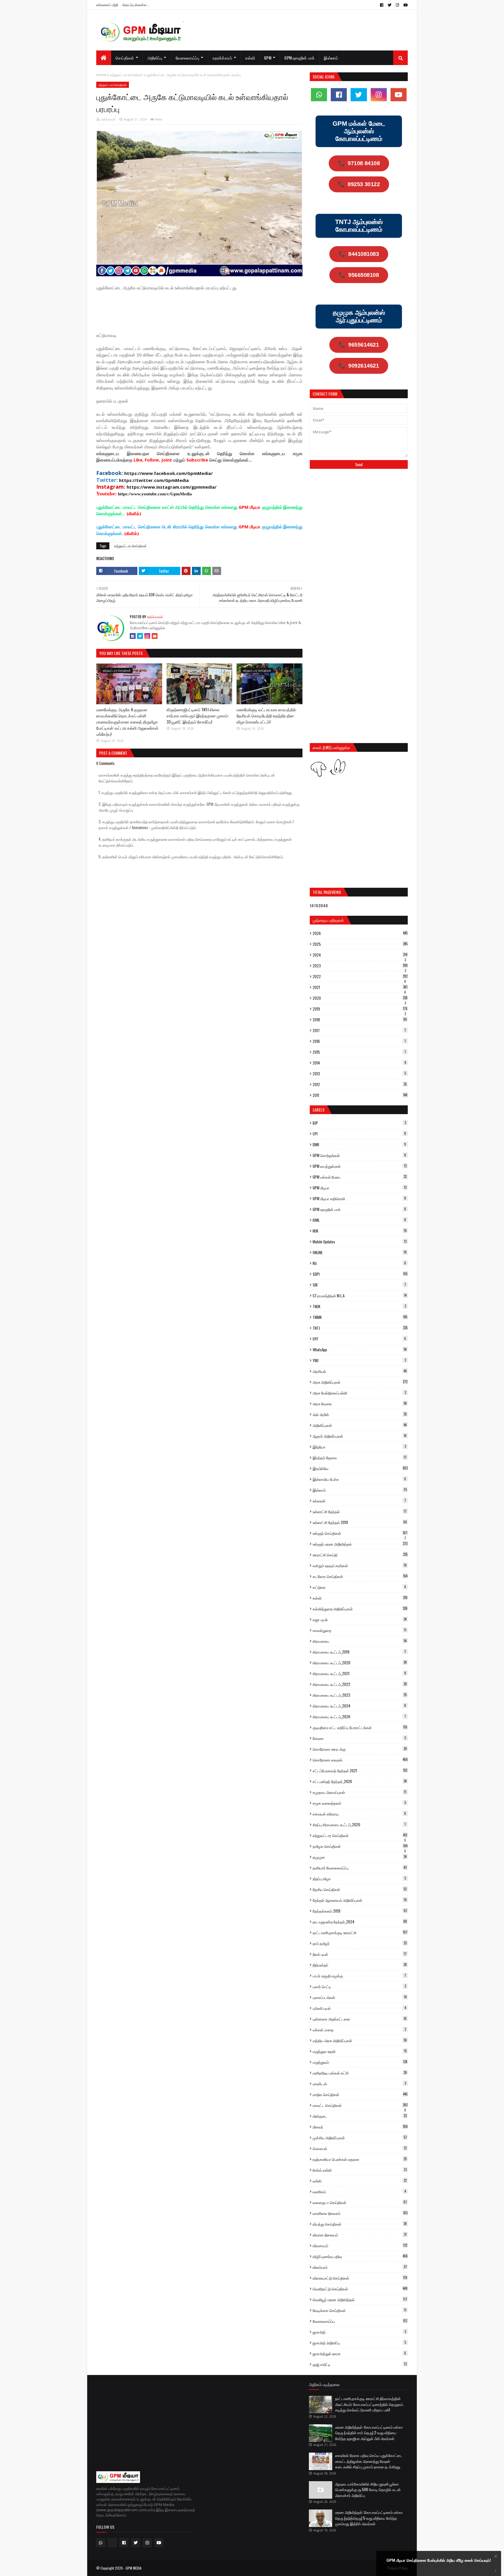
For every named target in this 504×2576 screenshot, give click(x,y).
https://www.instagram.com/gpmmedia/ (171, 487)
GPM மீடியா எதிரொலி (359, 1198)
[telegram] (112, 2543)
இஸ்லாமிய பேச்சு (359, 1479)
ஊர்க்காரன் (108, 119)
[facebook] (382, 5)
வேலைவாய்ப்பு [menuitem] (188, 58)
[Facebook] (133, 636)
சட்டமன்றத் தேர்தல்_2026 (360, 1781)
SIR (359, 1285)
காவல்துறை (359, 1630)
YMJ (359, 1360)
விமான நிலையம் (360, 2235)
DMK (359, 1144)
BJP (359, 1123)
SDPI (360, 1274)
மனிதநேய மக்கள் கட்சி (360, 2073)
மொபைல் (360, 2148)
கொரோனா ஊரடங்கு (360, 1749)
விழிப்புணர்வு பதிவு (360, 2256)
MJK (360, 1231)
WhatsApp (360, 1350)
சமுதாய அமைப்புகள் (359, 1792)
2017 (359, 1030)
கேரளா (359, 1738)
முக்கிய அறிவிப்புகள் (360, 2138)
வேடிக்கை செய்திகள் (359, 2310)
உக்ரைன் (359, 1501)
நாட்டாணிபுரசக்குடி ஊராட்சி (360, 1932)
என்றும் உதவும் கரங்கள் (360, 1565)
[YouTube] (155, 636)
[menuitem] (104, 58)
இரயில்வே (360, 1468)
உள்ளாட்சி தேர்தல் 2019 (360, 1522)
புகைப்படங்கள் (360, 1997)
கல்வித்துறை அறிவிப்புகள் (360, 1609)
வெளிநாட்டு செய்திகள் (360, 2289)
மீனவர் (360, 2127)
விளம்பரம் (360, 2267)
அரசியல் (360, 1371)
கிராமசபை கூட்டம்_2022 (360, 1684)
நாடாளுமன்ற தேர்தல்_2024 (360, 1922)
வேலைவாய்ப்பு (360, 2321)
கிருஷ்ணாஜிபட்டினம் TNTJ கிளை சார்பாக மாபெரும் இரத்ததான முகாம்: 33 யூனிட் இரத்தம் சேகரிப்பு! (198, 715)
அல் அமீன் (360, 1414)
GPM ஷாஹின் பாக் (359, 1209)
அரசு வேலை (360, 1404)
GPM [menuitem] (268, 58)
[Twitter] (140, 636)
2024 (360, 955)
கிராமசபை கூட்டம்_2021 (359, 1673)
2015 (359, 1052)
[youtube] (405, 5)
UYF (359, 1339)
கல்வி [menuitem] (250, 58)
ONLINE (360, 1252)
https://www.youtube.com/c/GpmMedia (155, 494)
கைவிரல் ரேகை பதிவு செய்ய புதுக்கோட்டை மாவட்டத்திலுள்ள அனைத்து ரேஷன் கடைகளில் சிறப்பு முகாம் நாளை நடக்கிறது (369, 2461)
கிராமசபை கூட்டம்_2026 (359, 1717)
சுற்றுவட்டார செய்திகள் (126, 75)
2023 (360, 966)
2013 (359, 1074)
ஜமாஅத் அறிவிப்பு (359, 2343)
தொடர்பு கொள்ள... (136, 5)
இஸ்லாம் (360, 1490)
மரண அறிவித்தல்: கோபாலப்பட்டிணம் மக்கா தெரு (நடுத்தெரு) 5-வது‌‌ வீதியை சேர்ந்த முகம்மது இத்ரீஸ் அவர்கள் (369, 2518)
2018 (360, 1020)
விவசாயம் (360, 2245)
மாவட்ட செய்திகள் (360, 2105)
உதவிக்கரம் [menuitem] (222, 58)
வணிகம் (359, 2191)
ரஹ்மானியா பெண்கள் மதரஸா (360, 2159)
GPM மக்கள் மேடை (360, 1177)
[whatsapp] (319, 95)
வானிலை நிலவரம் (360, 2213)
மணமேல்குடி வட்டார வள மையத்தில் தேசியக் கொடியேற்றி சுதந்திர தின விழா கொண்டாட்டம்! (266, 715)
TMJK (359, 1306)
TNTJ (360, 1328)
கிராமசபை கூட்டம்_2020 (360, 1663)
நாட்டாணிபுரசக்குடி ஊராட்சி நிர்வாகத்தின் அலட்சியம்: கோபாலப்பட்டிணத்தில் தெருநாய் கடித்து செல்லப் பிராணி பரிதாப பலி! (369, 2404)
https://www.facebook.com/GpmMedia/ (168, 473)
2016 (359, 1041)
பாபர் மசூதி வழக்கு (359, 1976)
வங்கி (360, 2181)
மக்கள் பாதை (359, 2030)
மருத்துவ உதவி (360, 2051)
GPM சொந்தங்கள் (359, 1155)
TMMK (360, 1317)
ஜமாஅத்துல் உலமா (359, 2353)
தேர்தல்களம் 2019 (360, 1911)
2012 (360, 1084)
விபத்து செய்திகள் (360, 2224)
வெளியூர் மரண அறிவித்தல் (360, 2299)
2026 (360, 933)
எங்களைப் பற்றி (107, 5)
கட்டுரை (359, 1587)
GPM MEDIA (134, 2568)
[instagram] (397, 5)
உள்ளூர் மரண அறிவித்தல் (360, 1544)
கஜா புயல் (360, 1619)
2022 (360, 976)
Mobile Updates (360, 1242)
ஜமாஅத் (359, 2332)
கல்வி (360, 1598)
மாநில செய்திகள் (360, 2094)
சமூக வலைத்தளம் (359, 1803)
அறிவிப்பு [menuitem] (155, 58)
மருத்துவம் (360, 2062)
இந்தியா (359, 1447)
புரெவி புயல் (359, 2008)
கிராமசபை (360, 1641)
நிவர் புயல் (360, 1954)
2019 (360, 1009)
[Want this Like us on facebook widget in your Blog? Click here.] (496, 2571)
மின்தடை (360, 2116)
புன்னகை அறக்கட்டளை (360, 2019)
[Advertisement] (202, 311)
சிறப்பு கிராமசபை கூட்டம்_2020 (359, 1824)
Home (101, 75)
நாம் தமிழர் (360, 1943)
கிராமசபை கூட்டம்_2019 (359, 1652)
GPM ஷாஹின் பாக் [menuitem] (300, 58)
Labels (318, 1110)
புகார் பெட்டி (359, 1986)
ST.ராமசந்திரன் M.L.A (360, 1296)
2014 (359, 1063)
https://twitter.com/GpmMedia (154, 480)
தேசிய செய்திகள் (360, 1889)
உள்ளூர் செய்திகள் (360, 1533)
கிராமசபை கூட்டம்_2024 (359, 1706)
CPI (359, 1134)
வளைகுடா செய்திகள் (360, 2202)
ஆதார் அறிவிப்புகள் (360, 1436)
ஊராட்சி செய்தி (360, 1555)
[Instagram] (147, 636)
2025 (360, 944)
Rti (359, 1263)
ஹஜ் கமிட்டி (360, 2364)
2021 (360, 987)
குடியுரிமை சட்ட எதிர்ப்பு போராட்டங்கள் (360, 1727)
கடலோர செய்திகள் (360, 1576)
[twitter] (390, 5)
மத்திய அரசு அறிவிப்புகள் (360, 2040)
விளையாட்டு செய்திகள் (360, 2278)
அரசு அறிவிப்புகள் (360, 1382)
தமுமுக (360, 1857)
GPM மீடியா (360, 1188)
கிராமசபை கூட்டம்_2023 (360, 1695)
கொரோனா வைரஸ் (360, 1760)
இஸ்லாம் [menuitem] (331, 58)
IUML (359, 1220)
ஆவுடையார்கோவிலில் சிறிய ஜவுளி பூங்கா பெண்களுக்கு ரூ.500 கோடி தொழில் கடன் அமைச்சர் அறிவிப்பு (368, 2490)
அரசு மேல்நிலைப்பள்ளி (359, 1393)
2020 (360, 998)
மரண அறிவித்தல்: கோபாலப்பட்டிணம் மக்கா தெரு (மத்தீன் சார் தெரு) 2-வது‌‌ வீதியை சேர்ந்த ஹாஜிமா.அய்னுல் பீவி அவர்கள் (369, 2433)
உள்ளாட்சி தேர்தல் (360, 1511)
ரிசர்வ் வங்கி (360, 2170)
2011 (360, 1095)
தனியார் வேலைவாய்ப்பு (360, 1868)
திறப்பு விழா (359, 1878)
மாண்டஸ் (359, 2084)
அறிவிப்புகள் (360, 1425)
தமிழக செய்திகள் (360, 1846)
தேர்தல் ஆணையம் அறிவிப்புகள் (360, 1900)
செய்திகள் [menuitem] (125, 58)
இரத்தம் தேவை (360, 1457)
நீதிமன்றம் (360, 1965)
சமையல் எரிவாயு (359, 1814)
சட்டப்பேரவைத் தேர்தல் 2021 (360, 1771)
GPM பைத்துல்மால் (360, 1166)
